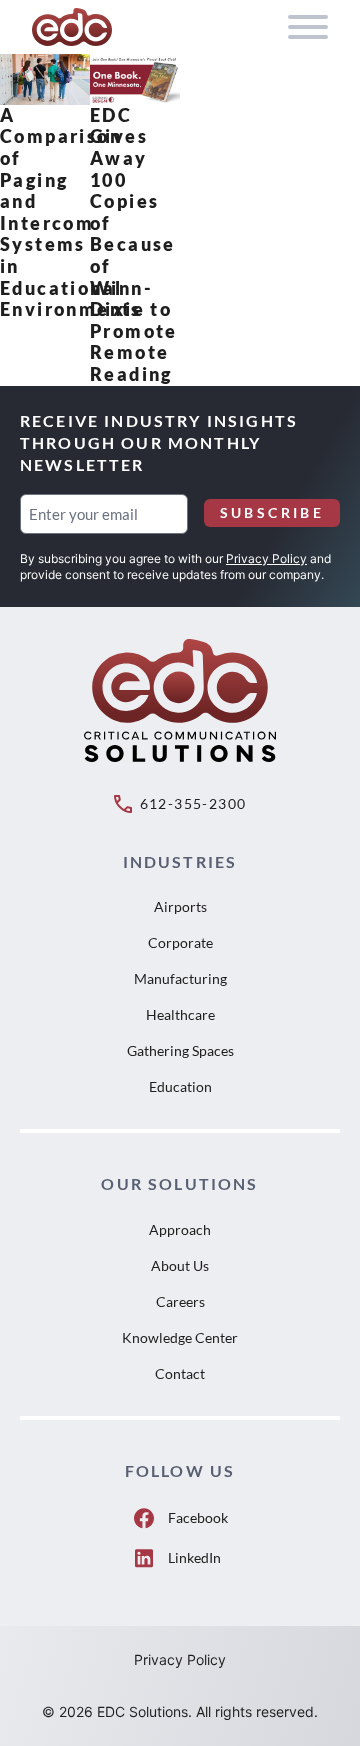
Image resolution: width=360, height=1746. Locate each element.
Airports (180, 906)
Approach (180, 1229)
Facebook (198, 1517)
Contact (180, 1373)
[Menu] (308, 27)
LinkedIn (194, 1557)
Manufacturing (180, 978)
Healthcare (180, 1014)
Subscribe (272, 512)
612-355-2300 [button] (193, 803)
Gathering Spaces (180, 1050)
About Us (180, 1265)
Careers (180, 1301)
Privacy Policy (266, 558)
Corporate (180, 942)
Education (180, 1086)
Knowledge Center (180, 1337)
